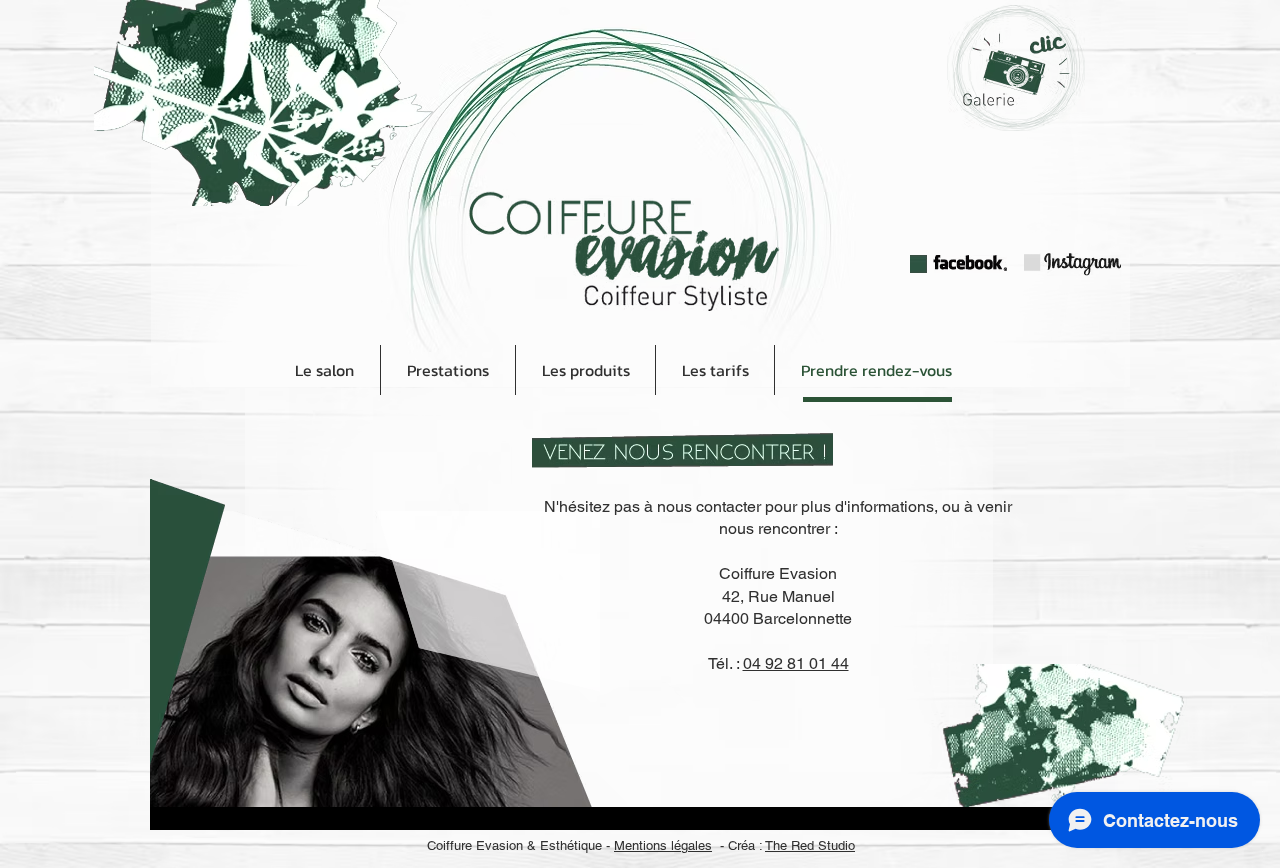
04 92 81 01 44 (796, 663)
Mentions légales (663, 845)
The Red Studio (810, 845)
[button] (585, 370)
